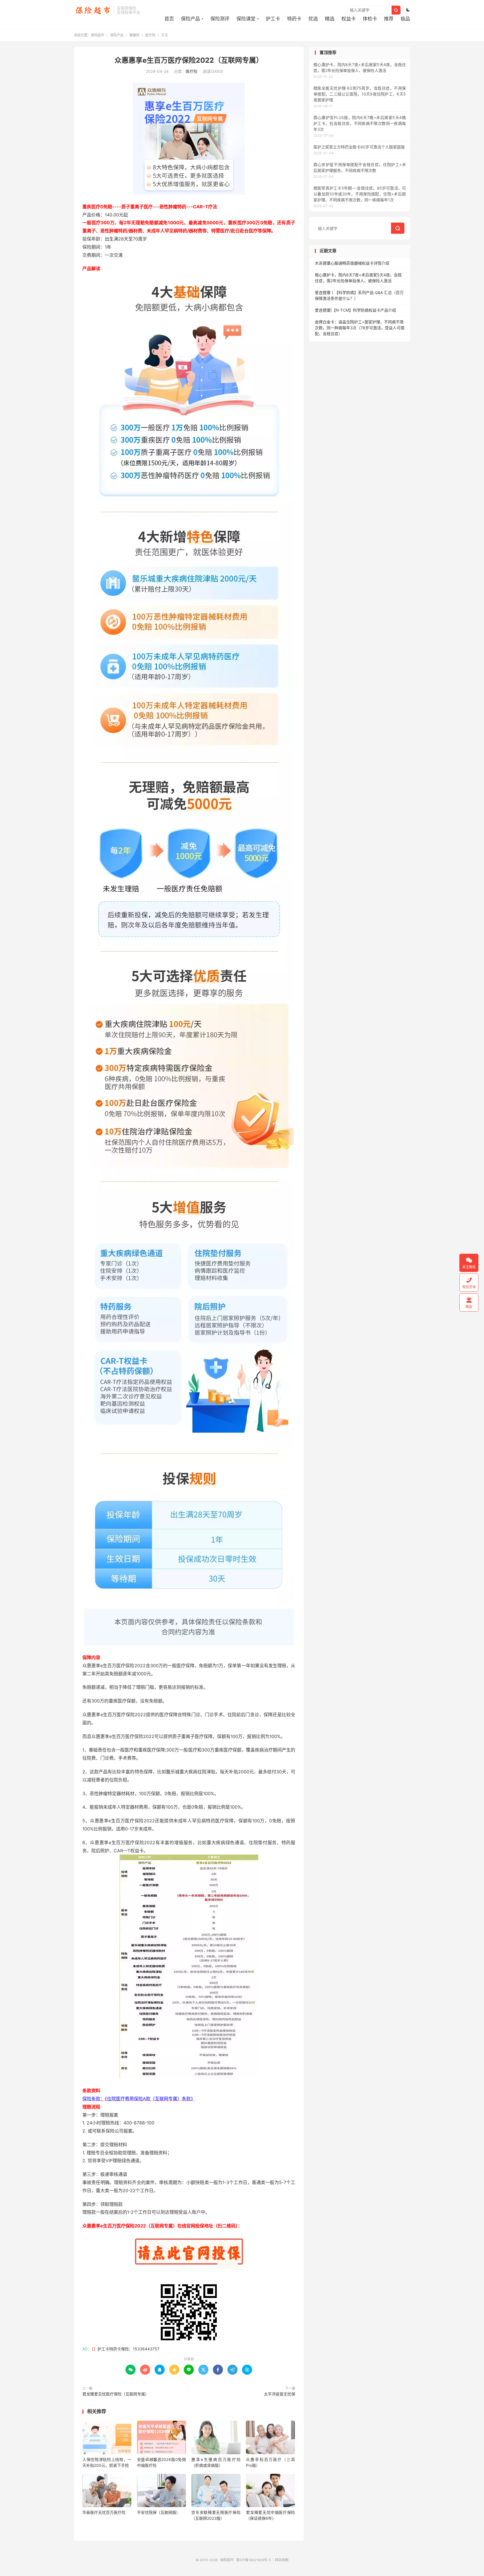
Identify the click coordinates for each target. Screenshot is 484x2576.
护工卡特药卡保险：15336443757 (128, 2349)
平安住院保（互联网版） (159, 2512)
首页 (169, 19)
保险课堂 (246, 19)
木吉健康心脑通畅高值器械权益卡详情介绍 (352, 263)
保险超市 (92, 10)
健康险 (134, 35)
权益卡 (349, 19)
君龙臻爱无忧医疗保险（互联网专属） (116, 2394)
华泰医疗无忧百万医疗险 (104, 2512)
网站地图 (282, 2560)
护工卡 (273, 19)
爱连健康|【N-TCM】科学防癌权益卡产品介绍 (355, 310)
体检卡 (370, 19)
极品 (405, 19)
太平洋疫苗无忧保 (280, 2394)
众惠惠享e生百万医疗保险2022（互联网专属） (189, 60)
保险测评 (220, 19)
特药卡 (294, 19)
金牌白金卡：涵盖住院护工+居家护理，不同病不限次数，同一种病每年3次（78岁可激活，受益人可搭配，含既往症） (360, 328)
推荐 (389, 19)
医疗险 (150, 35)
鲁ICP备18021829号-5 (253, 2560)
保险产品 (190, 19)
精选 (330, 19)
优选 (313, 19)
